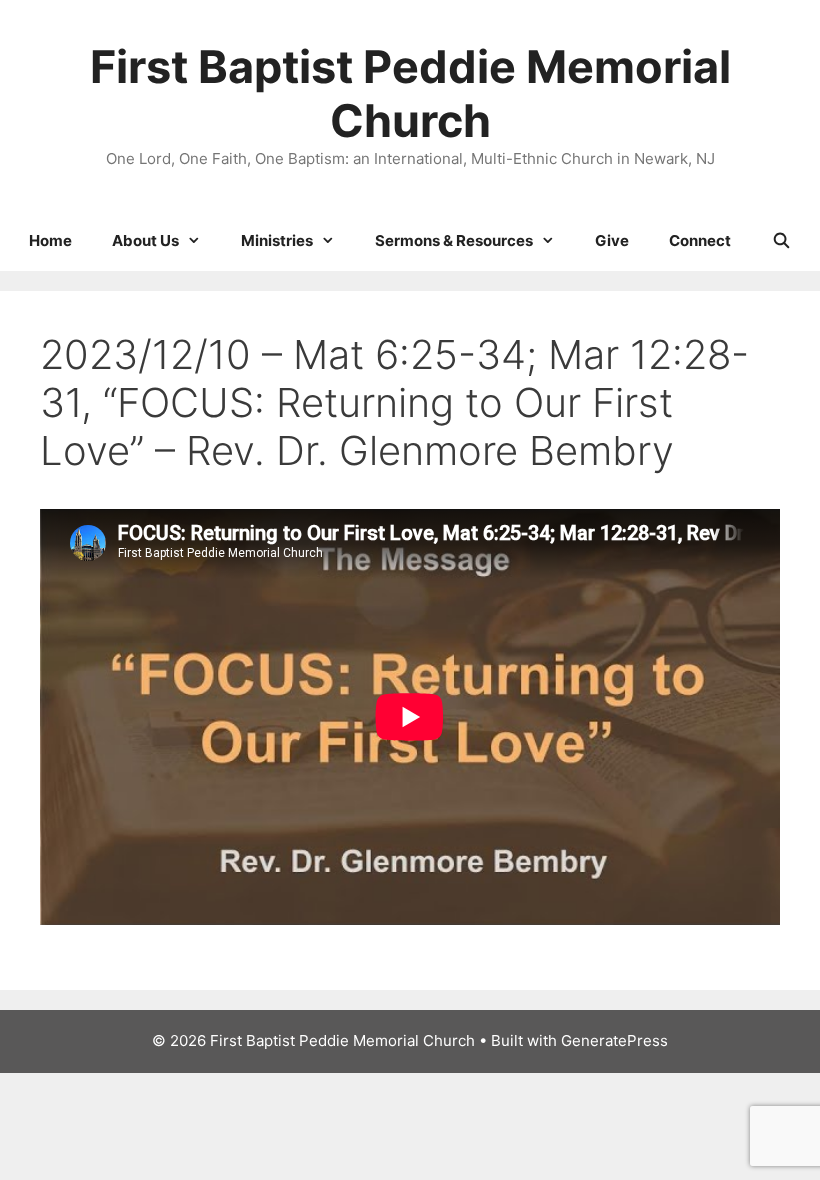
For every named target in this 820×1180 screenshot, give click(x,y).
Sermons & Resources (454, 240)
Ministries (277, 240)
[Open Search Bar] (780, 241)
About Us (145, 240)
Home (50, 240)
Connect (700, 240)
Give (612, 240)
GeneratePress (614, 1040)
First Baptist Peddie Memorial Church (410, 93)
